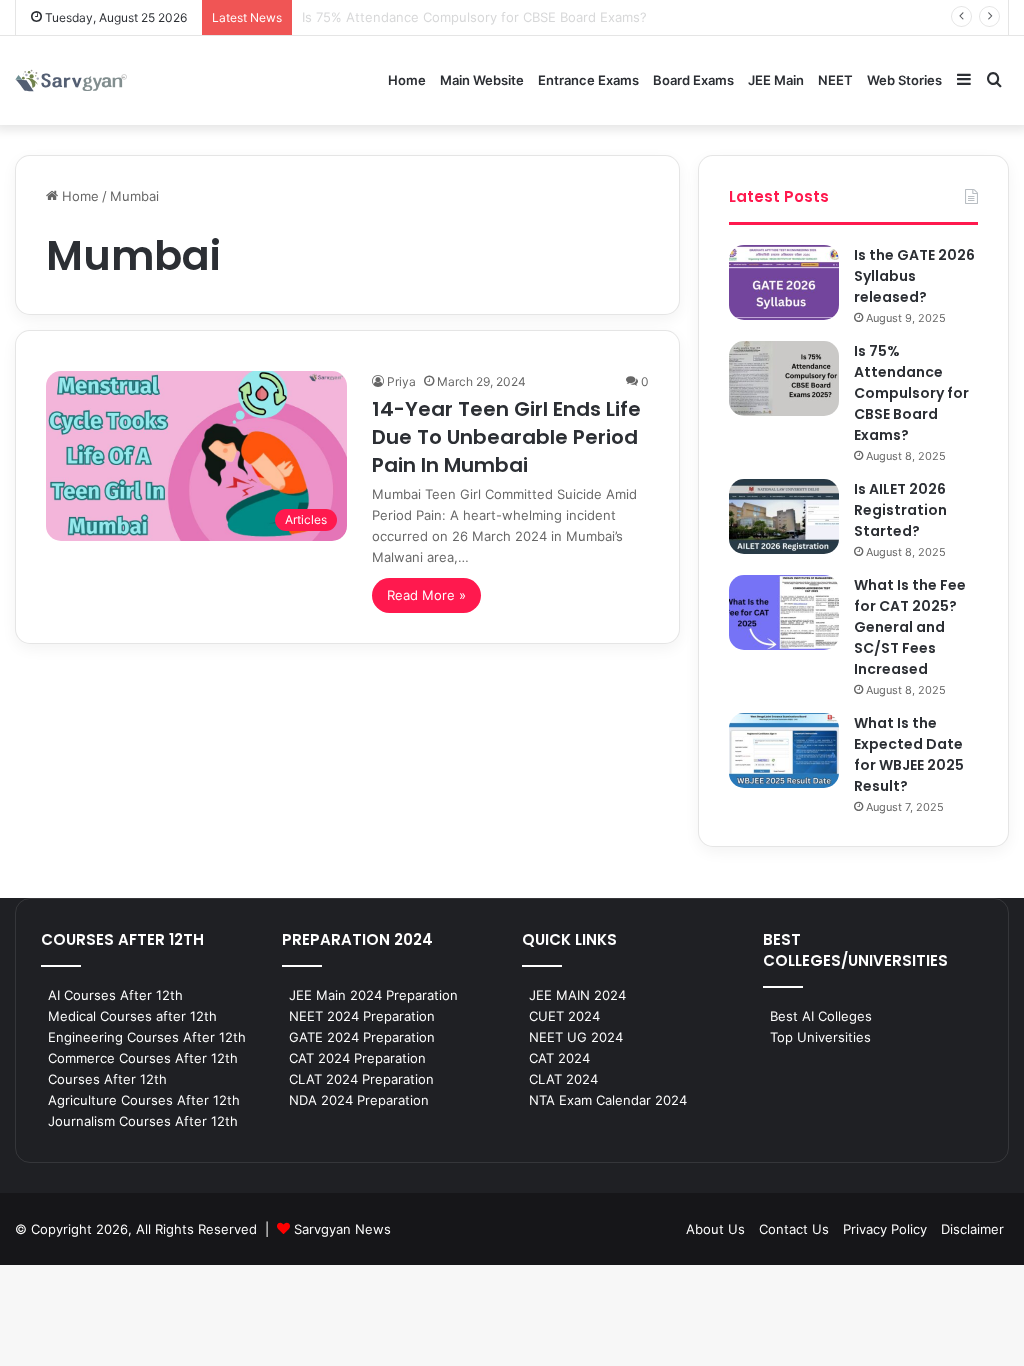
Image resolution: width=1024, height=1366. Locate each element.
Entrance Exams (588, 80)
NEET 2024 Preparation (362, 1016)
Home (407, 80)
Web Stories (904, 80)
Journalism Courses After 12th (143, 1121)
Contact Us (794, 1229)
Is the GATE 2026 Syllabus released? (914, 276)
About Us (715, 1229)
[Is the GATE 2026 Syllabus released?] (784, 282)
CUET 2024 (564, 1016)
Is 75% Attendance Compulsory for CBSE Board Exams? (911, 393)
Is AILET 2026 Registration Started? (900, 510)
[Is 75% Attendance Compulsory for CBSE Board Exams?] (784, 378)
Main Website (482, 80)
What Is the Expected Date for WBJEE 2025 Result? (909, 754)
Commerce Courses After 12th (143, 1058)
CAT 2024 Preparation (357, 1058)
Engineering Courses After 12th (147, 1037)
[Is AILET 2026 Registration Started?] (784, 516)
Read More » (426, 595)
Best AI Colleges (821, 1016)
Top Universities (820, 1037)
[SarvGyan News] (71, 80)
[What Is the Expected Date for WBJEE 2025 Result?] (784, 750)
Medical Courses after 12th (132, 1016)
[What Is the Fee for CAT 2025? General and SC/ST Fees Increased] (784, 612)
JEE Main (776, 80)
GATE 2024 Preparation (362, 1037)
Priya (401, 381)
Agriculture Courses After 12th (144, 1100)
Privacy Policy (885, 1229)
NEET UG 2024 (576, 1037)
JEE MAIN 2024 (577, 995)
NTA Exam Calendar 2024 (608, 1100)
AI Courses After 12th (115, 995)
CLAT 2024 (563, 1079)
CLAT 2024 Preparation (361, 1079)
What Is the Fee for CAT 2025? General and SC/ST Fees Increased (910, 627)
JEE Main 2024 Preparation (373, 995)
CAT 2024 (559, 1058)
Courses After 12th (107, 1079)
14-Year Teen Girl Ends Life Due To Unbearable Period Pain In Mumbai (506, 437)
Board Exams (693, 80)
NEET (835, 80)
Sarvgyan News (342, 1229)
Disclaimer (972, 1229)
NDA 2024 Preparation (359, 1100)
